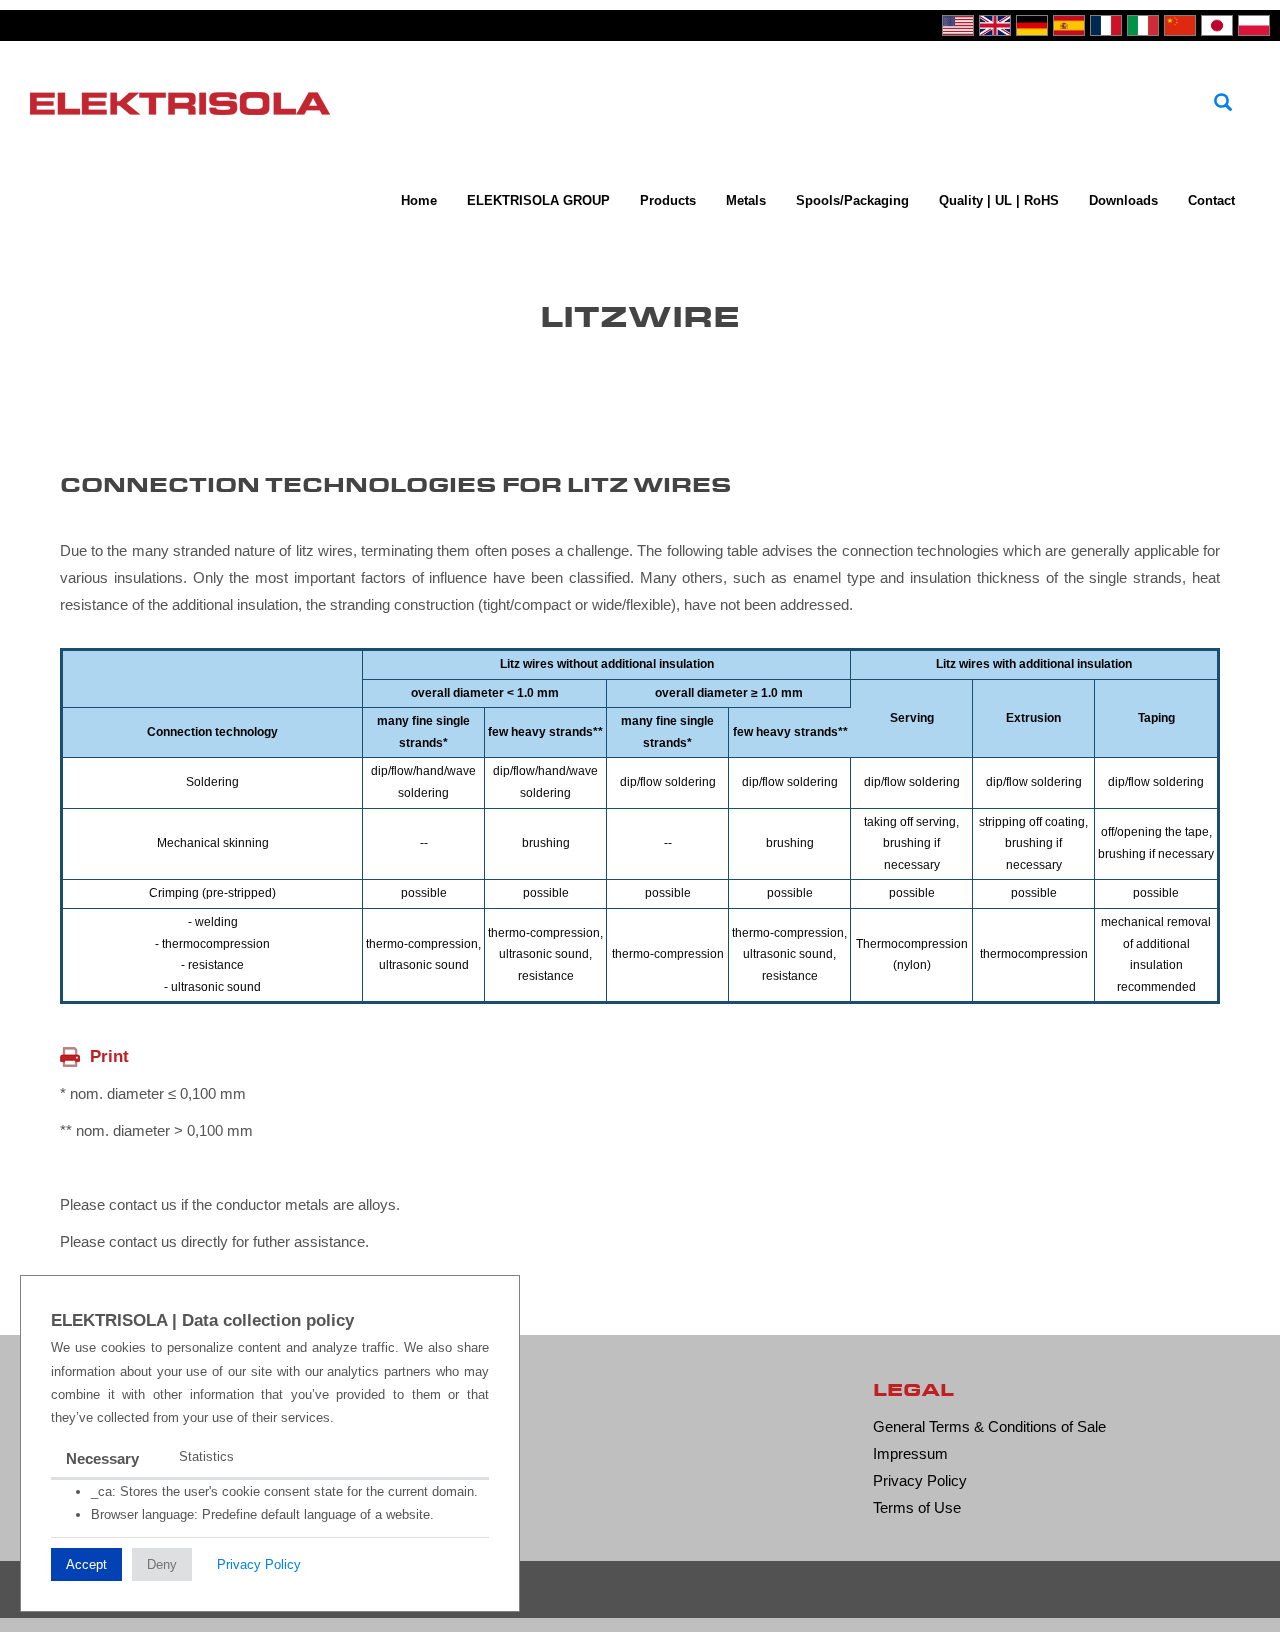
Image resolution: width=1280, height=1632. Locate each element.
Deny (162, 1564)
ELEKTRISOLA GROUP (538, 200)
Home (419, 200)
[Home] (187, 101)
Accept (86, 1564)
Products (668, 200)
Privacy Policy (259, 1564)
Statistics (206, 1456)
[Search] (1223, 103)
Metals (746, 200)
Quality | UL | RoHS (999, 200)
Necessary (102, 1458)
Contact (1211, 200)
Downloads (1123, 200)
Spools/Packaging (852, 200)
